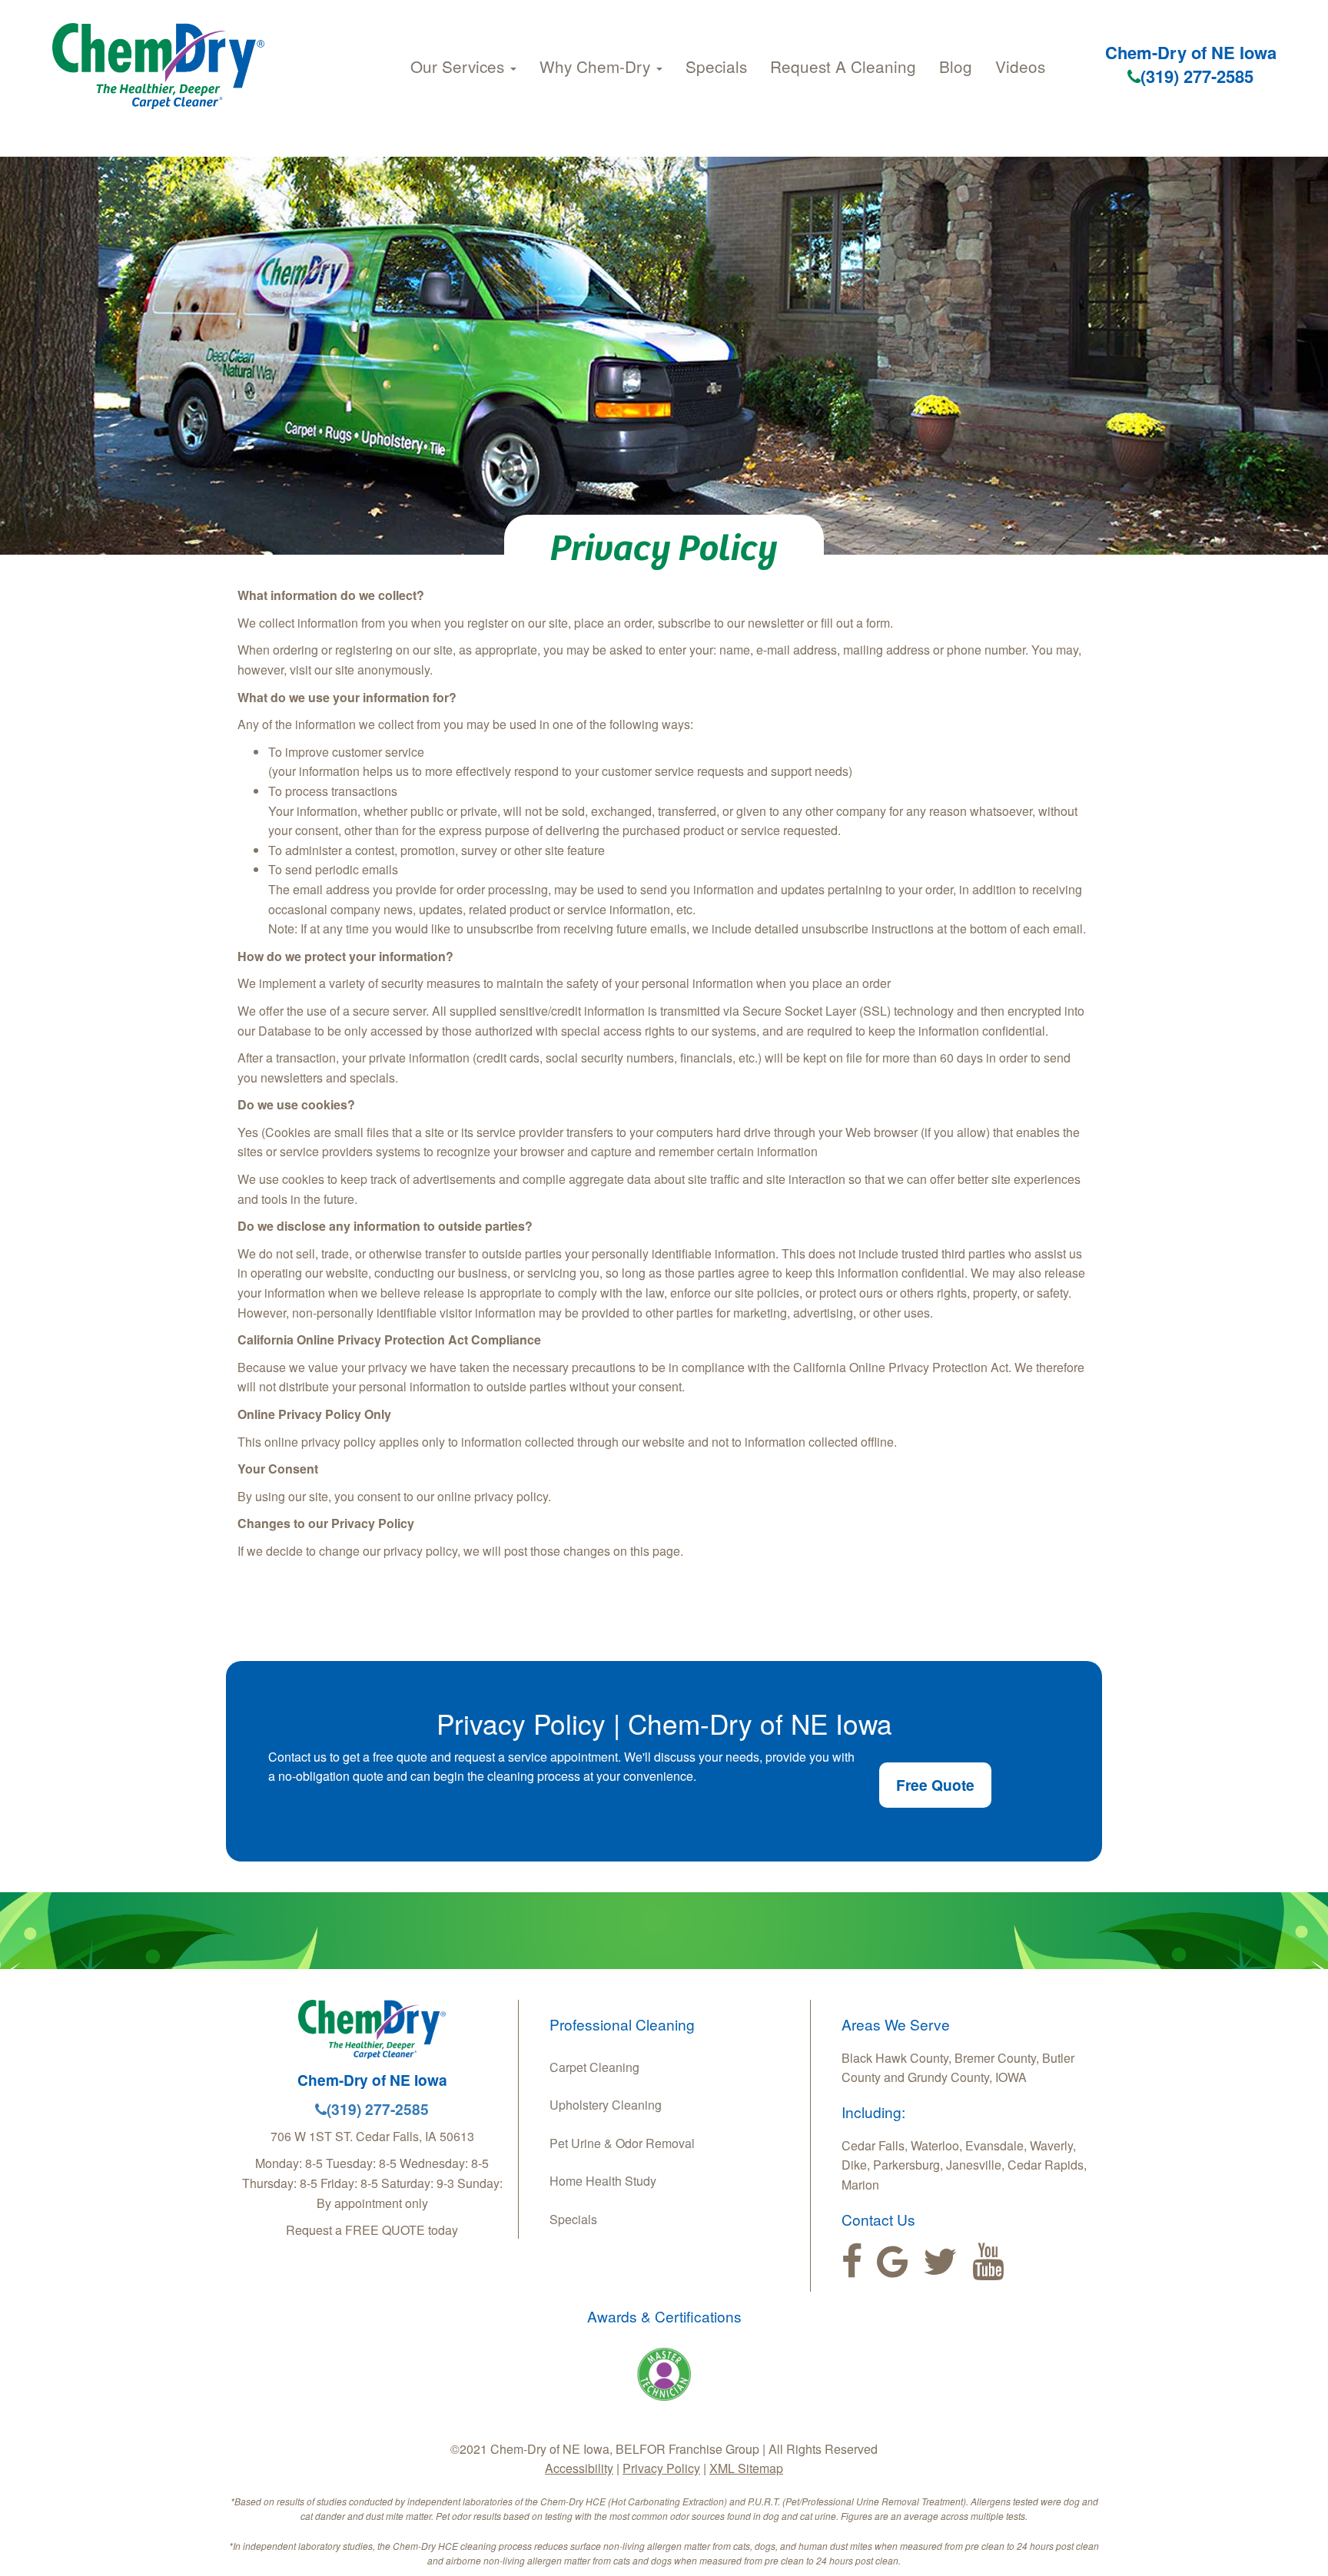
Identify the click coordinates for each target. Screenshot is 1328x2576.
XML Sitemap (746, 2468)
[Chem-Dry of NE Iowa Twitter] (940, 2262)
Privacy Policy (661, 2468)
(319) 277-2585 (1197, 76)
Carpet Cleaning (594, 2067)
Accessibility (579, 2468)
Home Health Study (603, 2181)
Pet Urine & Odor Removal (622, 2143)
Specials (716, 66)
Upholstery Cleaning (606, 2105)
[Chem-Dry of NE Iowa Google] (893, 2262)
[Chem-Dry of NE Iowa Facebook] (852, 2262)
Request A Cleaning (843, 66)
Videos (1020, 66)
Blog (956, 66)
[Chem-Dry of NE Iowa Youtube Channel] (988, 2262)
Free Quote (935, 1785)
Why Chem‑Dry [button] (597, 66)
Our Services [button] (460, 66)
